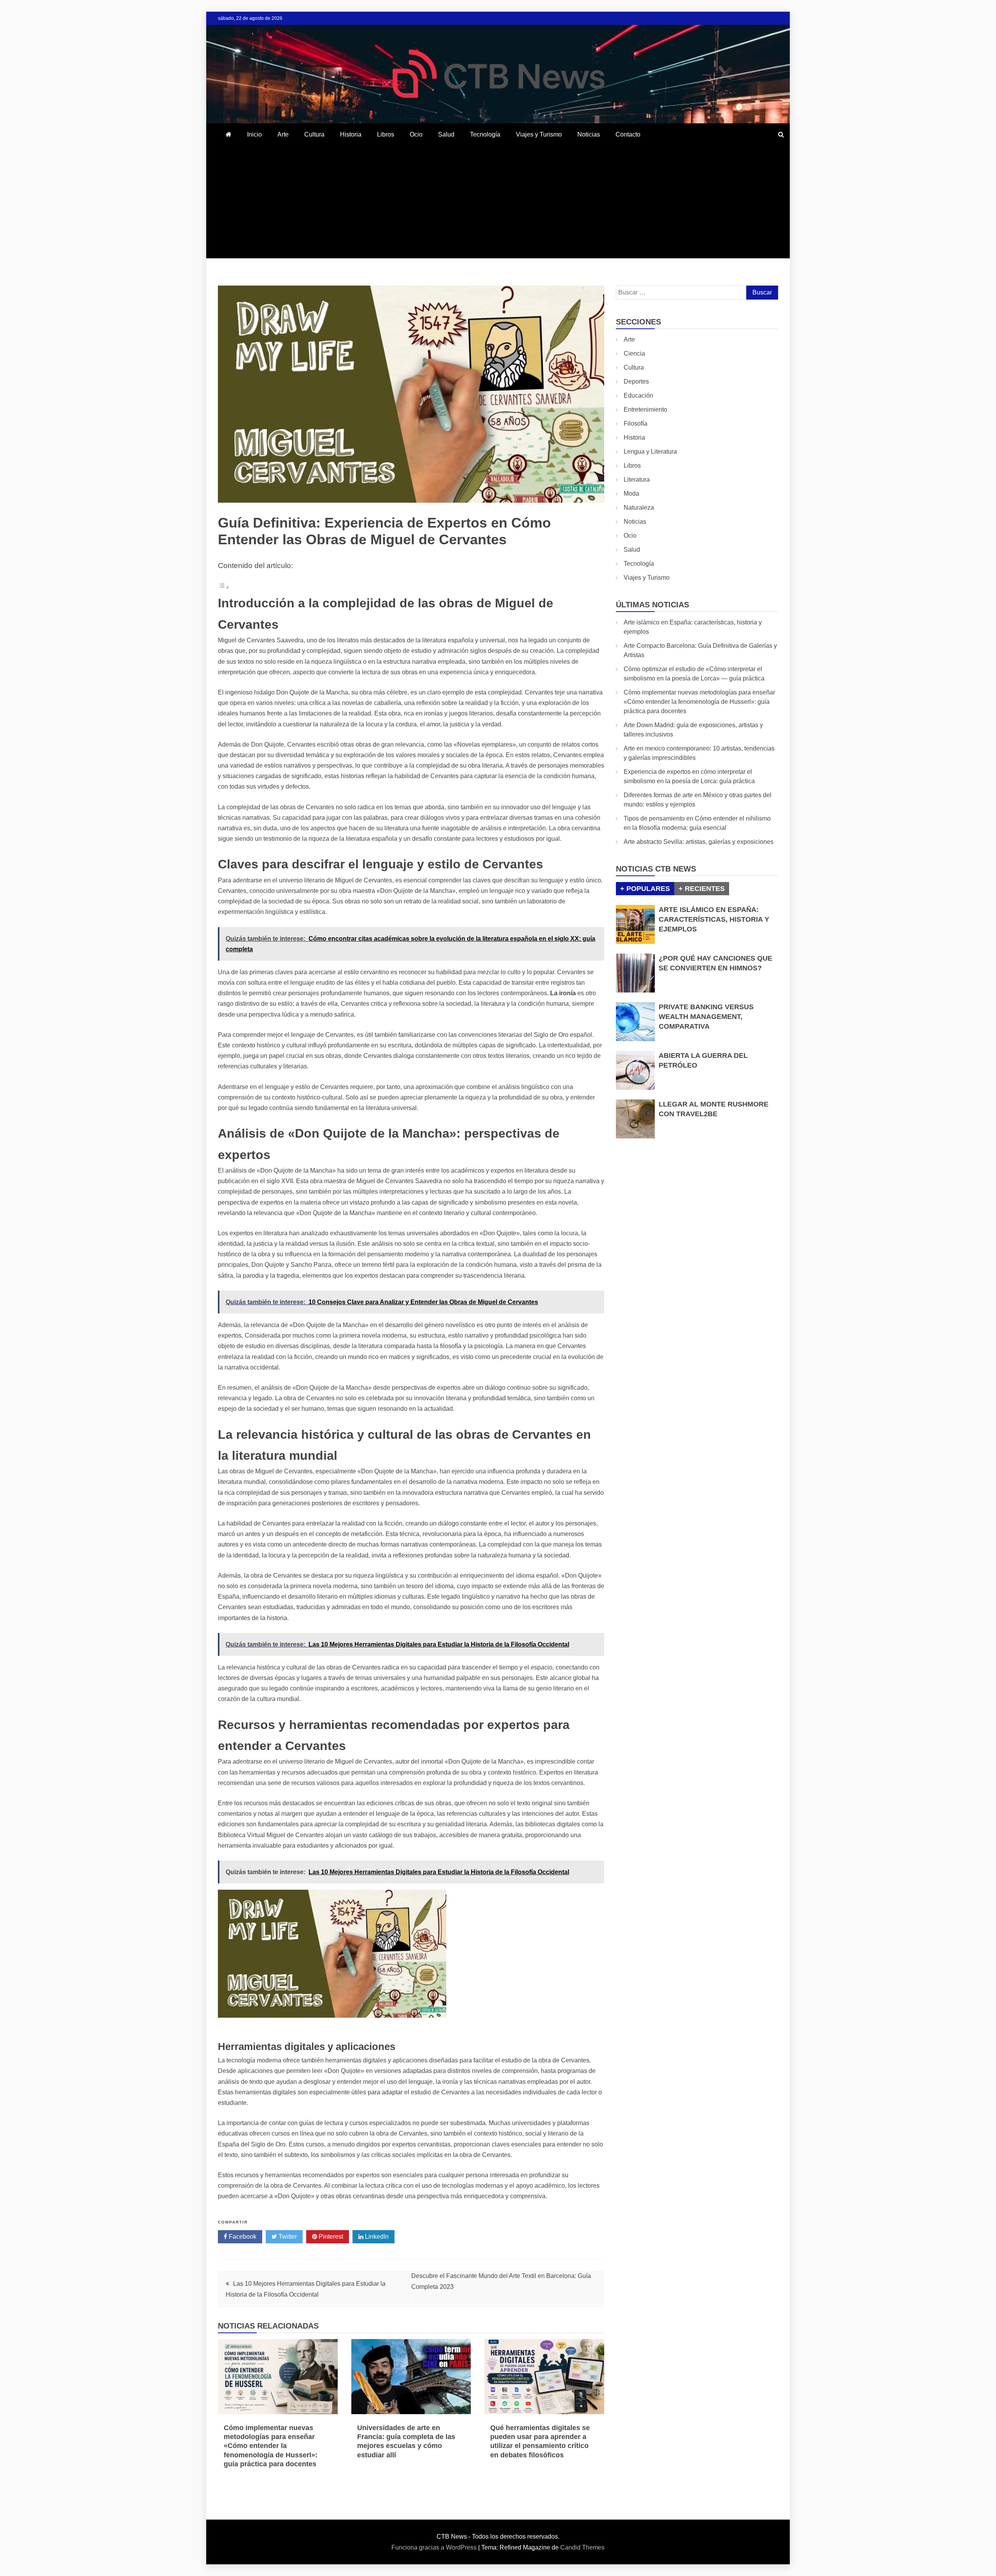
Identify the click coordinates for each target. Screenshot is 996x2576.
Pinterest (330, 2237)
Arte (283, 134)
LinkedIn (376, 2237)
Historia (351, 134)
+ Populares (645, 889)
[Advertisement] (498, 204)
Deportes (636, 381)
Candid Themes (582, 2547)
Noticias (589, 134)
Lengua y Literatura (650, 452)
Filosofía (636, 423)
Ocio (416, 134)
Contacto (628, 134)
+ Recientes (702, 889)
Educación (638, 395)
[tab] (645, 889)
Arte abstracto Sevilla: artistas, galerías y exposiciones (699, 842)
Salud (446, 134)
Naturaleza (639, 508)
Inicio (254, 134)
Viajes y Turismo (539, 134)
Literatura (637, 480)
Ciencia (634, 353)
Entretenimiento (645, 409)
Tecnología (485, 134)
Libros (386, 134)
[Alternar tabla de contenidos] (224, 587)
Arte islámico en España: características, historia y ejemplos (714, 919)
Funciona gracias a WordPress (435, 2547)
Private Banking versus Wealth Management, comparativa (706, 1017)
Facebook (242, 2237)
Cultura (314, 134)
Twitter (287, 2237)
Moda (631, 494)
